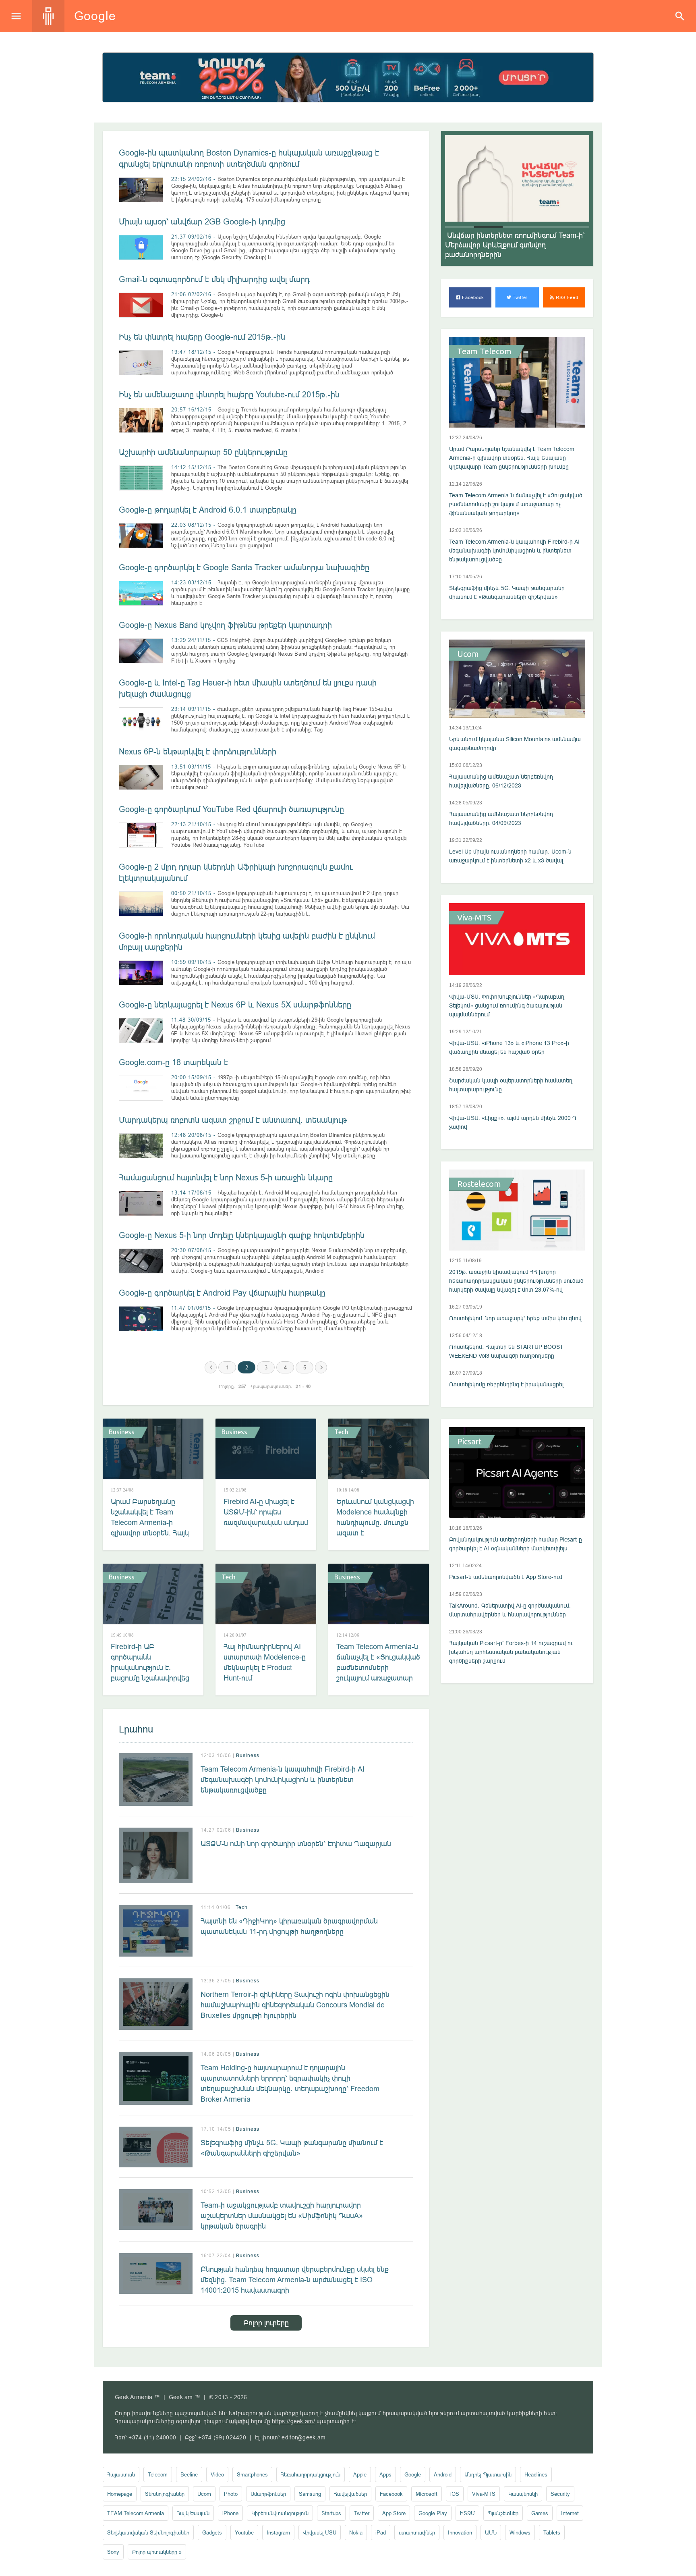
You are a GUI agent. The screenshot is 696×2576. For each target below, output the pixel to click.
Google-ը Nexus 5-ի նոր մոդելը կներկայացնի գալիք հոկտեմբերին (242, 1235)
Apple (360, 2474)
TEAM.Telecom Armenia (136, 2513)
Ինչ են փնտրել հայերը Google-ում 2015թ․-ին (202, 337)
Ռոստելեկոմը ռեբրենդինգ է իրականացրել (506, 1384)
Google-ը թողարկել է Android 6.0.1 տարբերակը (208, 510)
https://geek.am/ (293, 2421)
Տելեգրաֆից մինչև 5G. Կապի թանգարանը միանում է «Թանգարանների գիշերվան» (292, 2148)
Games (540, 2513)
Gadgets (212, 2532)
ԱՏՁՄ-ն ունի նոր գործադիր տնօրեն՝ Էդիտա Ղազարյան (296, 1844)
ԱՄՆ (491, 2532)
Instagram (278, 2532)
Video (217, 2474)
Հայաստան (121, 2474)
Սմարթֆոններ (268, 2494)
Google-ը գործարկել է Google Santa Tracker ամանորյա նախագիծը (244, 567)
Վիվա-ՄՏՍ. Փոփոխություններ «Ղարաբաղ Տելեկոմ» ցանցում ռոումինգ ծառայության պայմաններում (507, 1005)
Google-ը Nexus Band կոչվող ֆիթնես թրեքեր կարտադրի (225, 625)
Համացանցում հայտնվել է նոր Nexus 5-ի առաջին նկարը (226, 1177)
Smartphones (252, 2474)
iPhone (230, 2513)
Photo (231, 2494)
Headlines (536, 2474)
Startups (331, 2513)
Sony (113, 2552)
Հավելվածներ (350, 2494)
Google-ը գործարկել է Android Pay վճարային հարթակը (222, 1293)
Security (560, 2494)
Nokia (356, 2532)
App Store (394, 2513)
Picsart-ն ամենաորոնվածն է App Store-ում (506, 1577)
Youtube (244, 2532)
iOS (455, 2494)
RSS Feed (566, 297)
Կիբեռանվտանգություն (280, 2513)
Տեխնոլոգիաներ (165, 2494)
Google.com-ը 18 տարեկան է (173, 1062)
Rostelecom (479, 1184)
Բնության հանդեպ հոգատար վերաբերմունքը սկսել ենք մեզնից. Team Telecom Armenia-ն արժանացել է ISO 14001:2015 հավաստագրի (295, 2280)
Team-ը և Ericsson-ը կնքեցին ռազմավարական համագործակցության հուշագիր (512, 245)
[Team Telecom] (348, 77)
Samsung (310, 2494)
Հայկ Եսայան (193, 2513)
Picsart (469, 1442)
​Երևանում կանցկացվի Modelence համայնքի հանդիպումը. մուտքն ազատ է (375, 1517)
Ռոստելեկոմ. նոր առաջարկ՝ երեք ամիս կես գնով (515, 1318)
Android (443, 2474)
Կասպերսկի (523, 2494)
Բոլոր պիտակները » (157, 2552)
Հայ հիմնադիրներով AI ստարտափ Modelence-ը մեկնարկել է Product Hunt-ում (265, 1662)
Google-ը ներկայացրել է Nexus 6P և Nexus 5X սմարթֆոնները (235, 1004)
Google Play (433, 2513)
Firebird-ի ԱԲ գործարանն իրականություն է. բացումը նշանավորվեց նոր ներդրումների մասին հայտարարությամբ (150, 1678)
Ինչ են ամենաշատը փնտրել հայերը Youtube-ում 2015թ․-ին (229, 394)
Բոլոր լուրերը (266, 2323)
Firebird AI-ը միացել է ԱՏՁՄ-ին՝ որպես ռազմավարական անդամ (266, 1512)
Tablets (552, 2532)
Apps (385, 2474)
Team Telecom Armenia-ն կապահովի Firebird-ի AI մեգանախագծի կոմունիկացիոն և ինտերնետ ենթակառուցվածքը (283, 1779)
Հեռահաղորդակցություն (311, 2474)
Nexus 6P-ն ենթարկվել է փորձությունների (198, 751)
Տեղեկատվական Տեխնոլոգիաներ (148, 2532)
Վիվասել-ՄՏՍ (320, 2532)
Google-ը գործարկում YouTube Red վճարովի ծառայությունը (231, 809)
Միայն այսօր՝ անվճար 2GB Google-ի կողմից (202, 221)
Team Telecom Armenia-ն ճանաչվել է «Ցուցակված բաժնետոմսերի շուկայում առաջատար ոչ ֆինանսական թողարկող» (378, 1673)
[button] (460, 227)
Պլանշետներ (503, 2513)
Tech (341, 1432)
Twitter (520, 297)
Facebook (472, 297)
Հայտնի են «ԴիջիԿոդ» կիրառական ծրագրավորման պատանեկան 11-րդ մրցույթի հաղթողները (289, 1926)
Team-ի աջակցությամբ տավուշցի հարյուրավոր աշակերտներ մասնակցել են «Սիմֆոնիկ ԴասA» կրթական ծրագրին (282, 2216)
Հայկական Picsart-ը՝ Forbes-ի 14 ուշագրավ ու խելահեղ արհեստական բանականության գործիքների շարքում (511, 1652)
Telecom (158, 2474)
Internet (570, 2513)
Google (413, 2474)
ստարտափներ (417, 2532)
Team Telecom (484, 351)
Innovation (460, 2532)
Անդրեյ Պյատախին (488, 2474)
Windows (520, 2532)
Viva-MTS (474, 918)
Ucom (468, 654)
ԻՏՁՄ (467, 2513)
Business (122, 1432)
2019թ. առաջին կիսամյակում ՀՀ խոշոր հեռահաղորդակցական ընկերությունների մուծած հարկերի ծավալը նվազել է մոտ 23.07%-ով (516, 1281)
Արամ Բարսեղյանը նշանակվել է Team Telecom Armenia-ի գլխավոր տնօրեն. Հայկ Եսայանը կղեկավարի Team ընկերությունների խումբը (151, 1533)
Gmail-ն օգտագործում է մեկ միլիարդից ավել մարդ (214, 279)
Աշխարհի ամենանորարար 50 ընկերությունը (203, 452)
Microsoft (427, 2494)
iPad (381, 2532)
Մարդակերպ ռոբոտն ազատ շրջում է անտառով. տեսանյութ (233, 1120)
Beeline (189, 2474)
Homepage (120, 2494)
